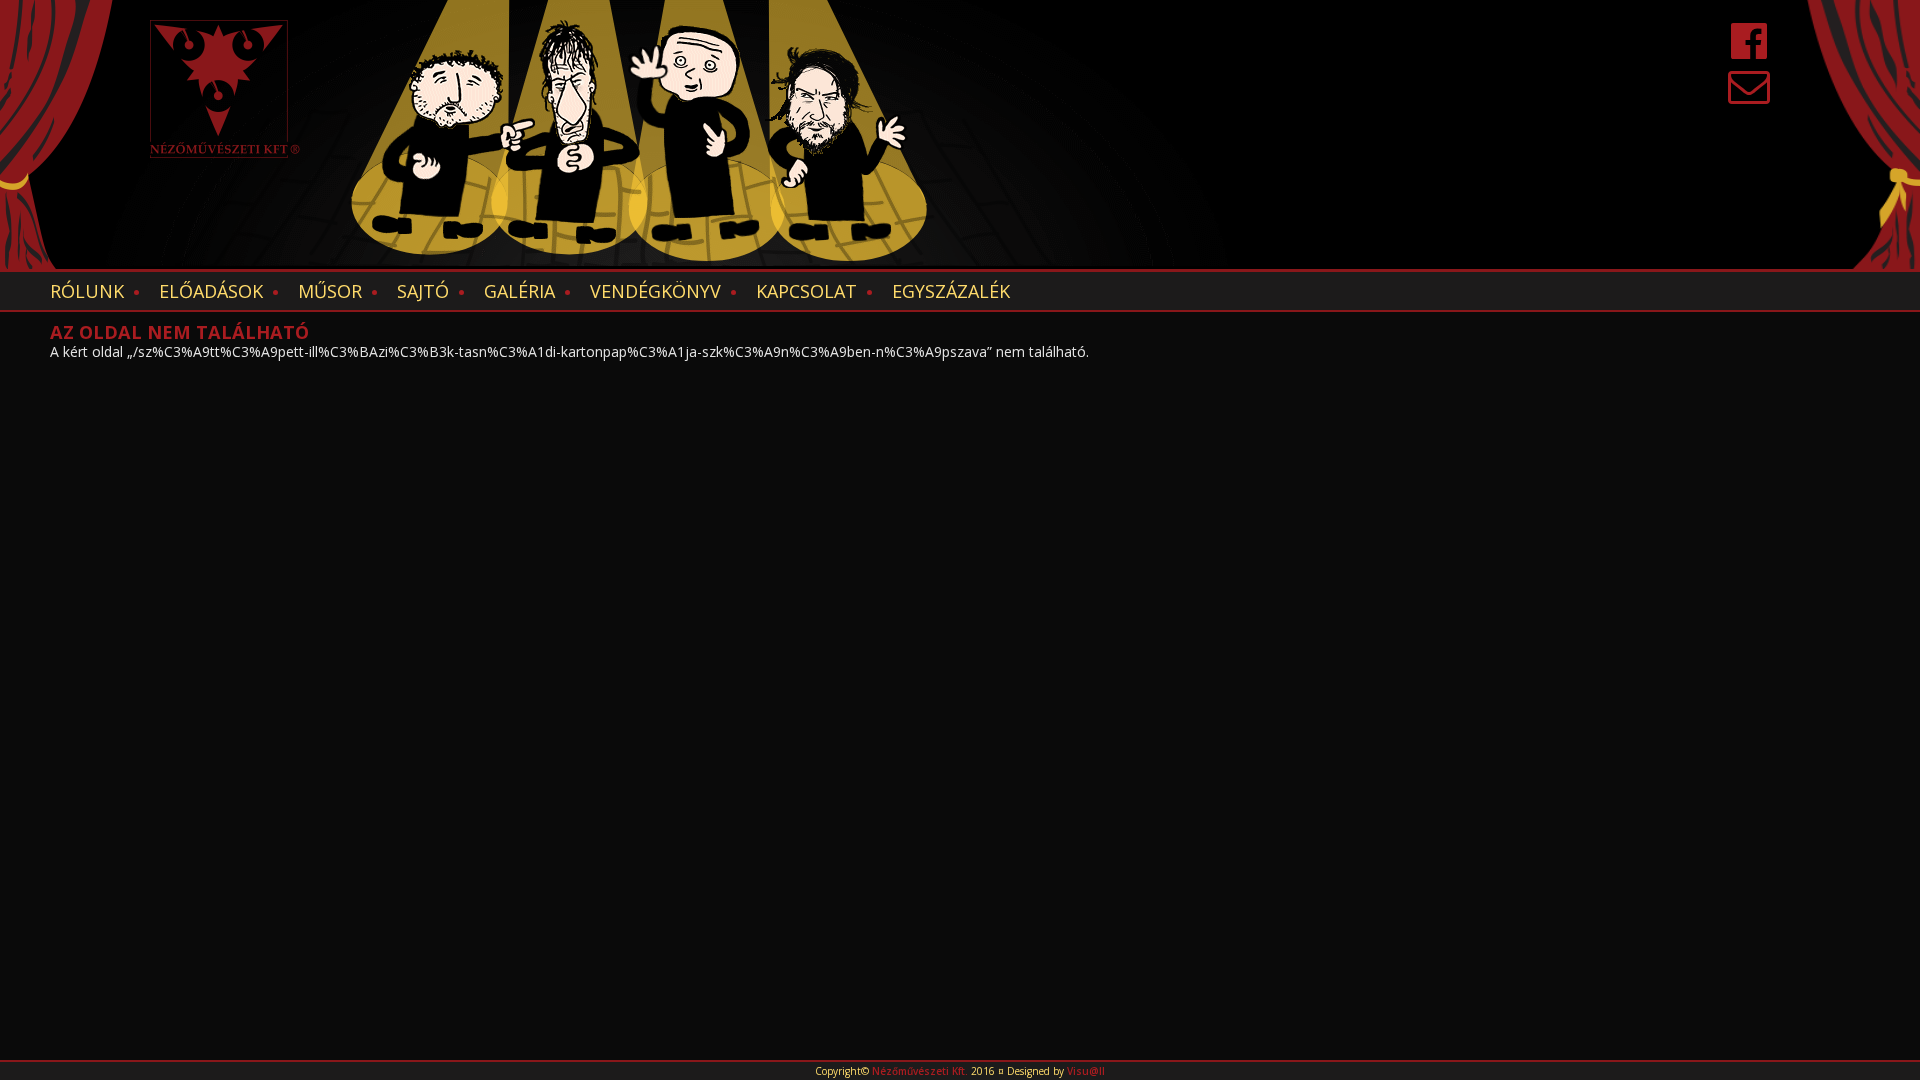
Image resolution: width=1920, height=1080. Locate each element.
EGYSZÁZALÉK (951, 291)
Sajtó (423, 291)
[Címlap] (225, 89)
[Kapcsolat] (1749, 95)
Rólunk (87, 291)
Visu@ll (1086, 1071)
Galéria (519, 291)
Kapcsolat (806, 291)
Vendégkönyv (655, 291)
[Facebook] (1749, 50)
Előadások (211, 291)
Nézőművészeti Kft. (920, 1071)
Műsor (330, 291)
